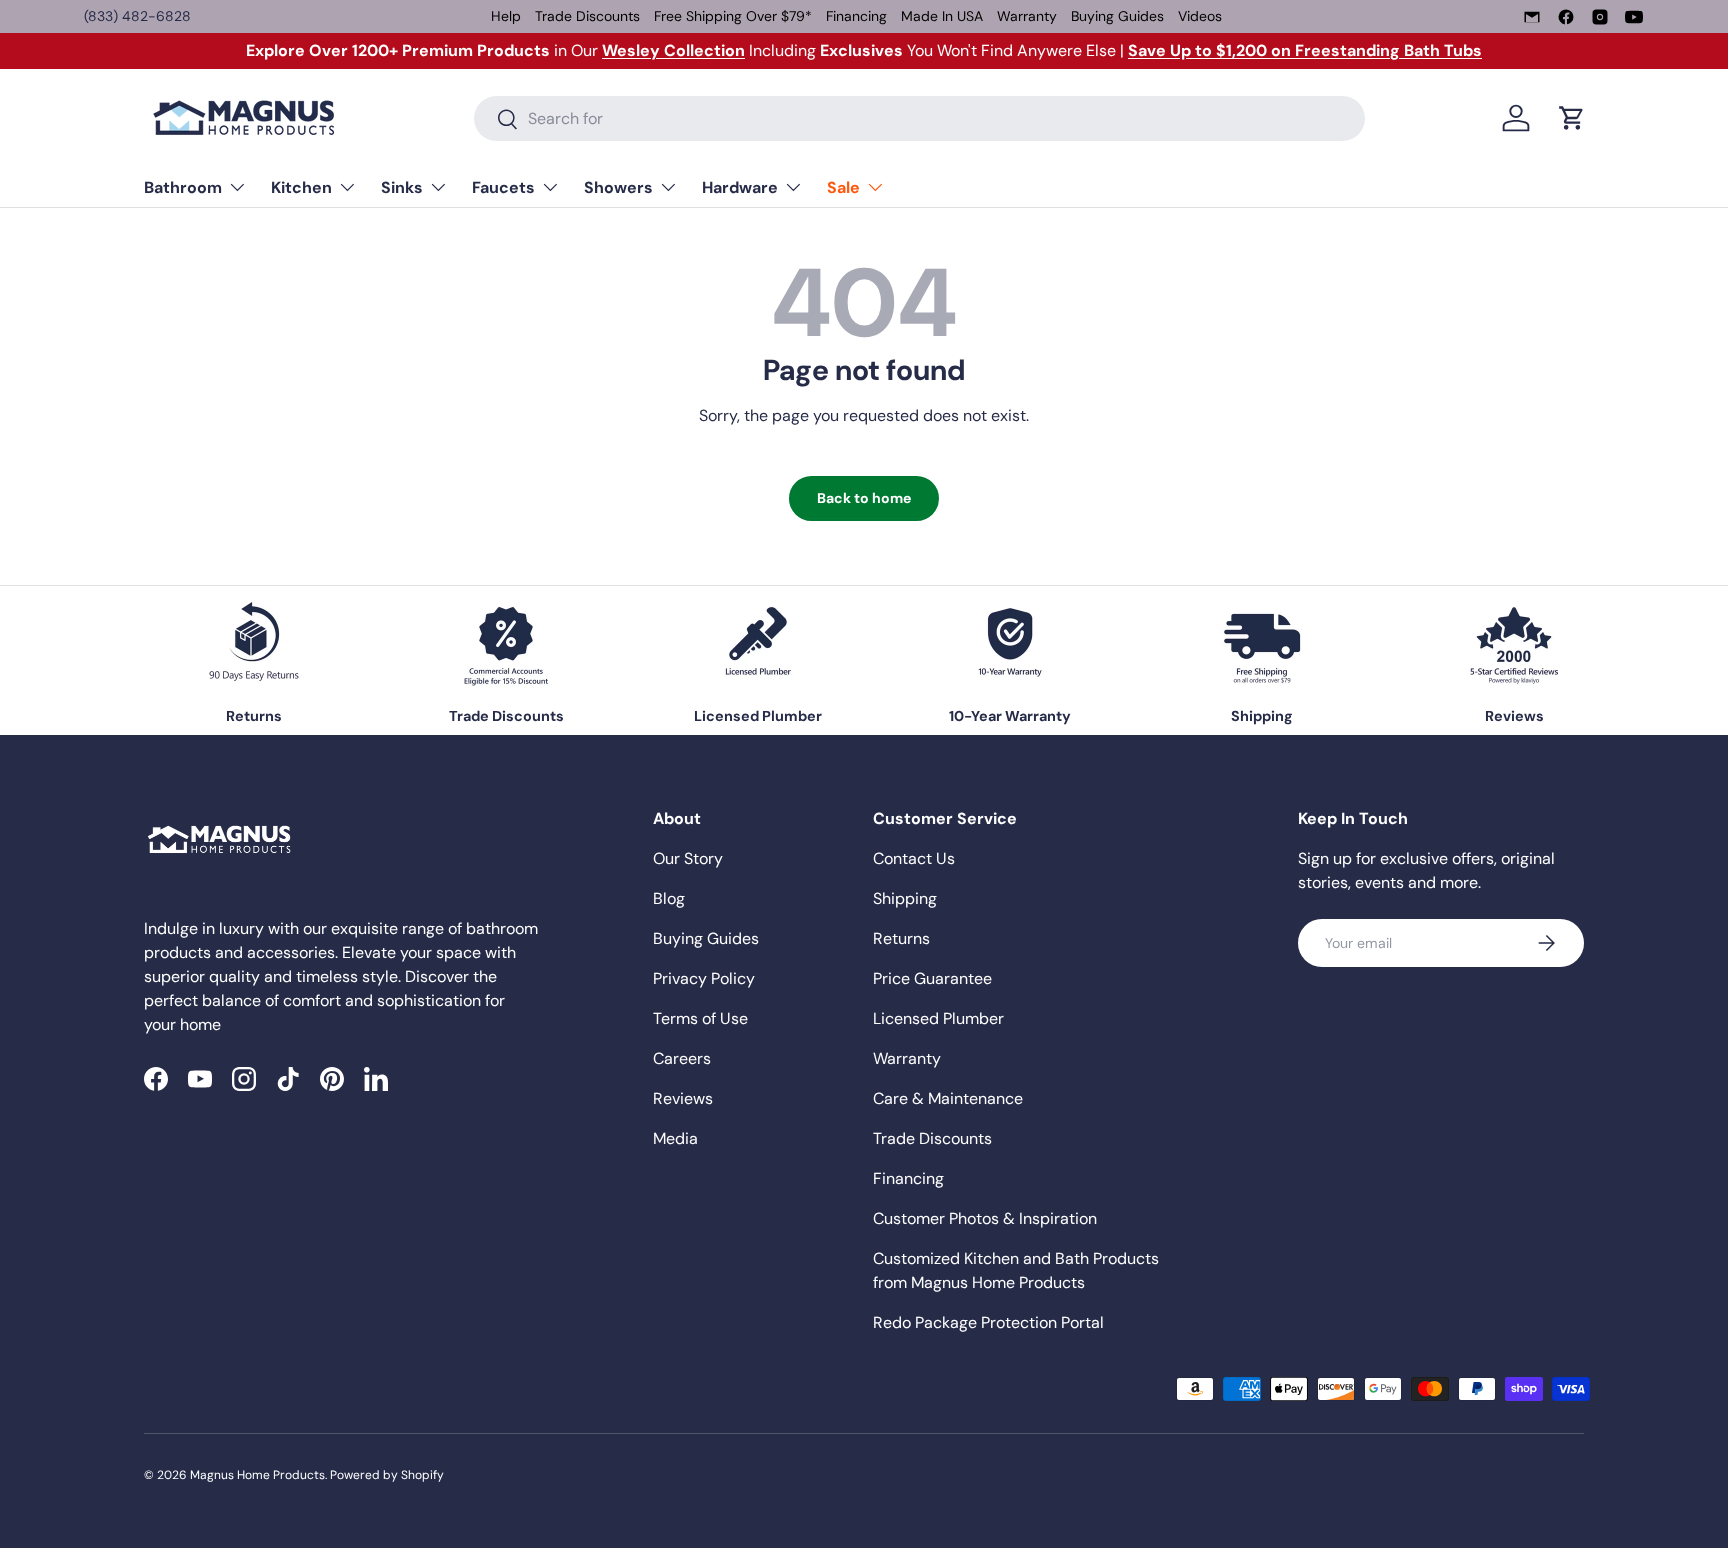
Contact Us (914, 858)
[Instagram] (1600, 17)
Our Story (688, 858)
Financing (856, 16)
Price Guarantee (932, 978)
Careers (682, 1058)
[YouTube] (1634, 17)
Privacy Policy (704, 978)
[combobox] (919, 118)
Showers (618, 187)
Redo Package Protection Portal (988, 1322)
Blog (669, 898)
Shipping (905, 898)
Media (675, 1138)
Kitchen (301, 187)
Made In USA (942, 16)
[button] (1572, 118)
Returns (901, 938)
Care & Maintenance (948, 1098)
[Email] (1532, 17)
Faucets (503, 187)
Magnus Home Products (257, 1475)
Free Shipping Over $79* (733, 16)
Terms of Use (700, 1018)
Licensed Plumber (938, 1018)
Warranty (1027, 16)
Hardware (740, 187)
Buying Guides (1117, 16)
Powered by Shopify (387, 1475)
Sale (843, 187)
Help (506, 16)
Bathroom (183, 187)
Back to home (864, 498)
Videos (1200, 16)
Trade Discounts (587, 16)
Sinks (402, 187)
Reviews (683, 1098)
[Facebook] (1566, 17)
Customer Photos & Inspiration (985, 1218)
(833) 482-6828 (137, 16)
